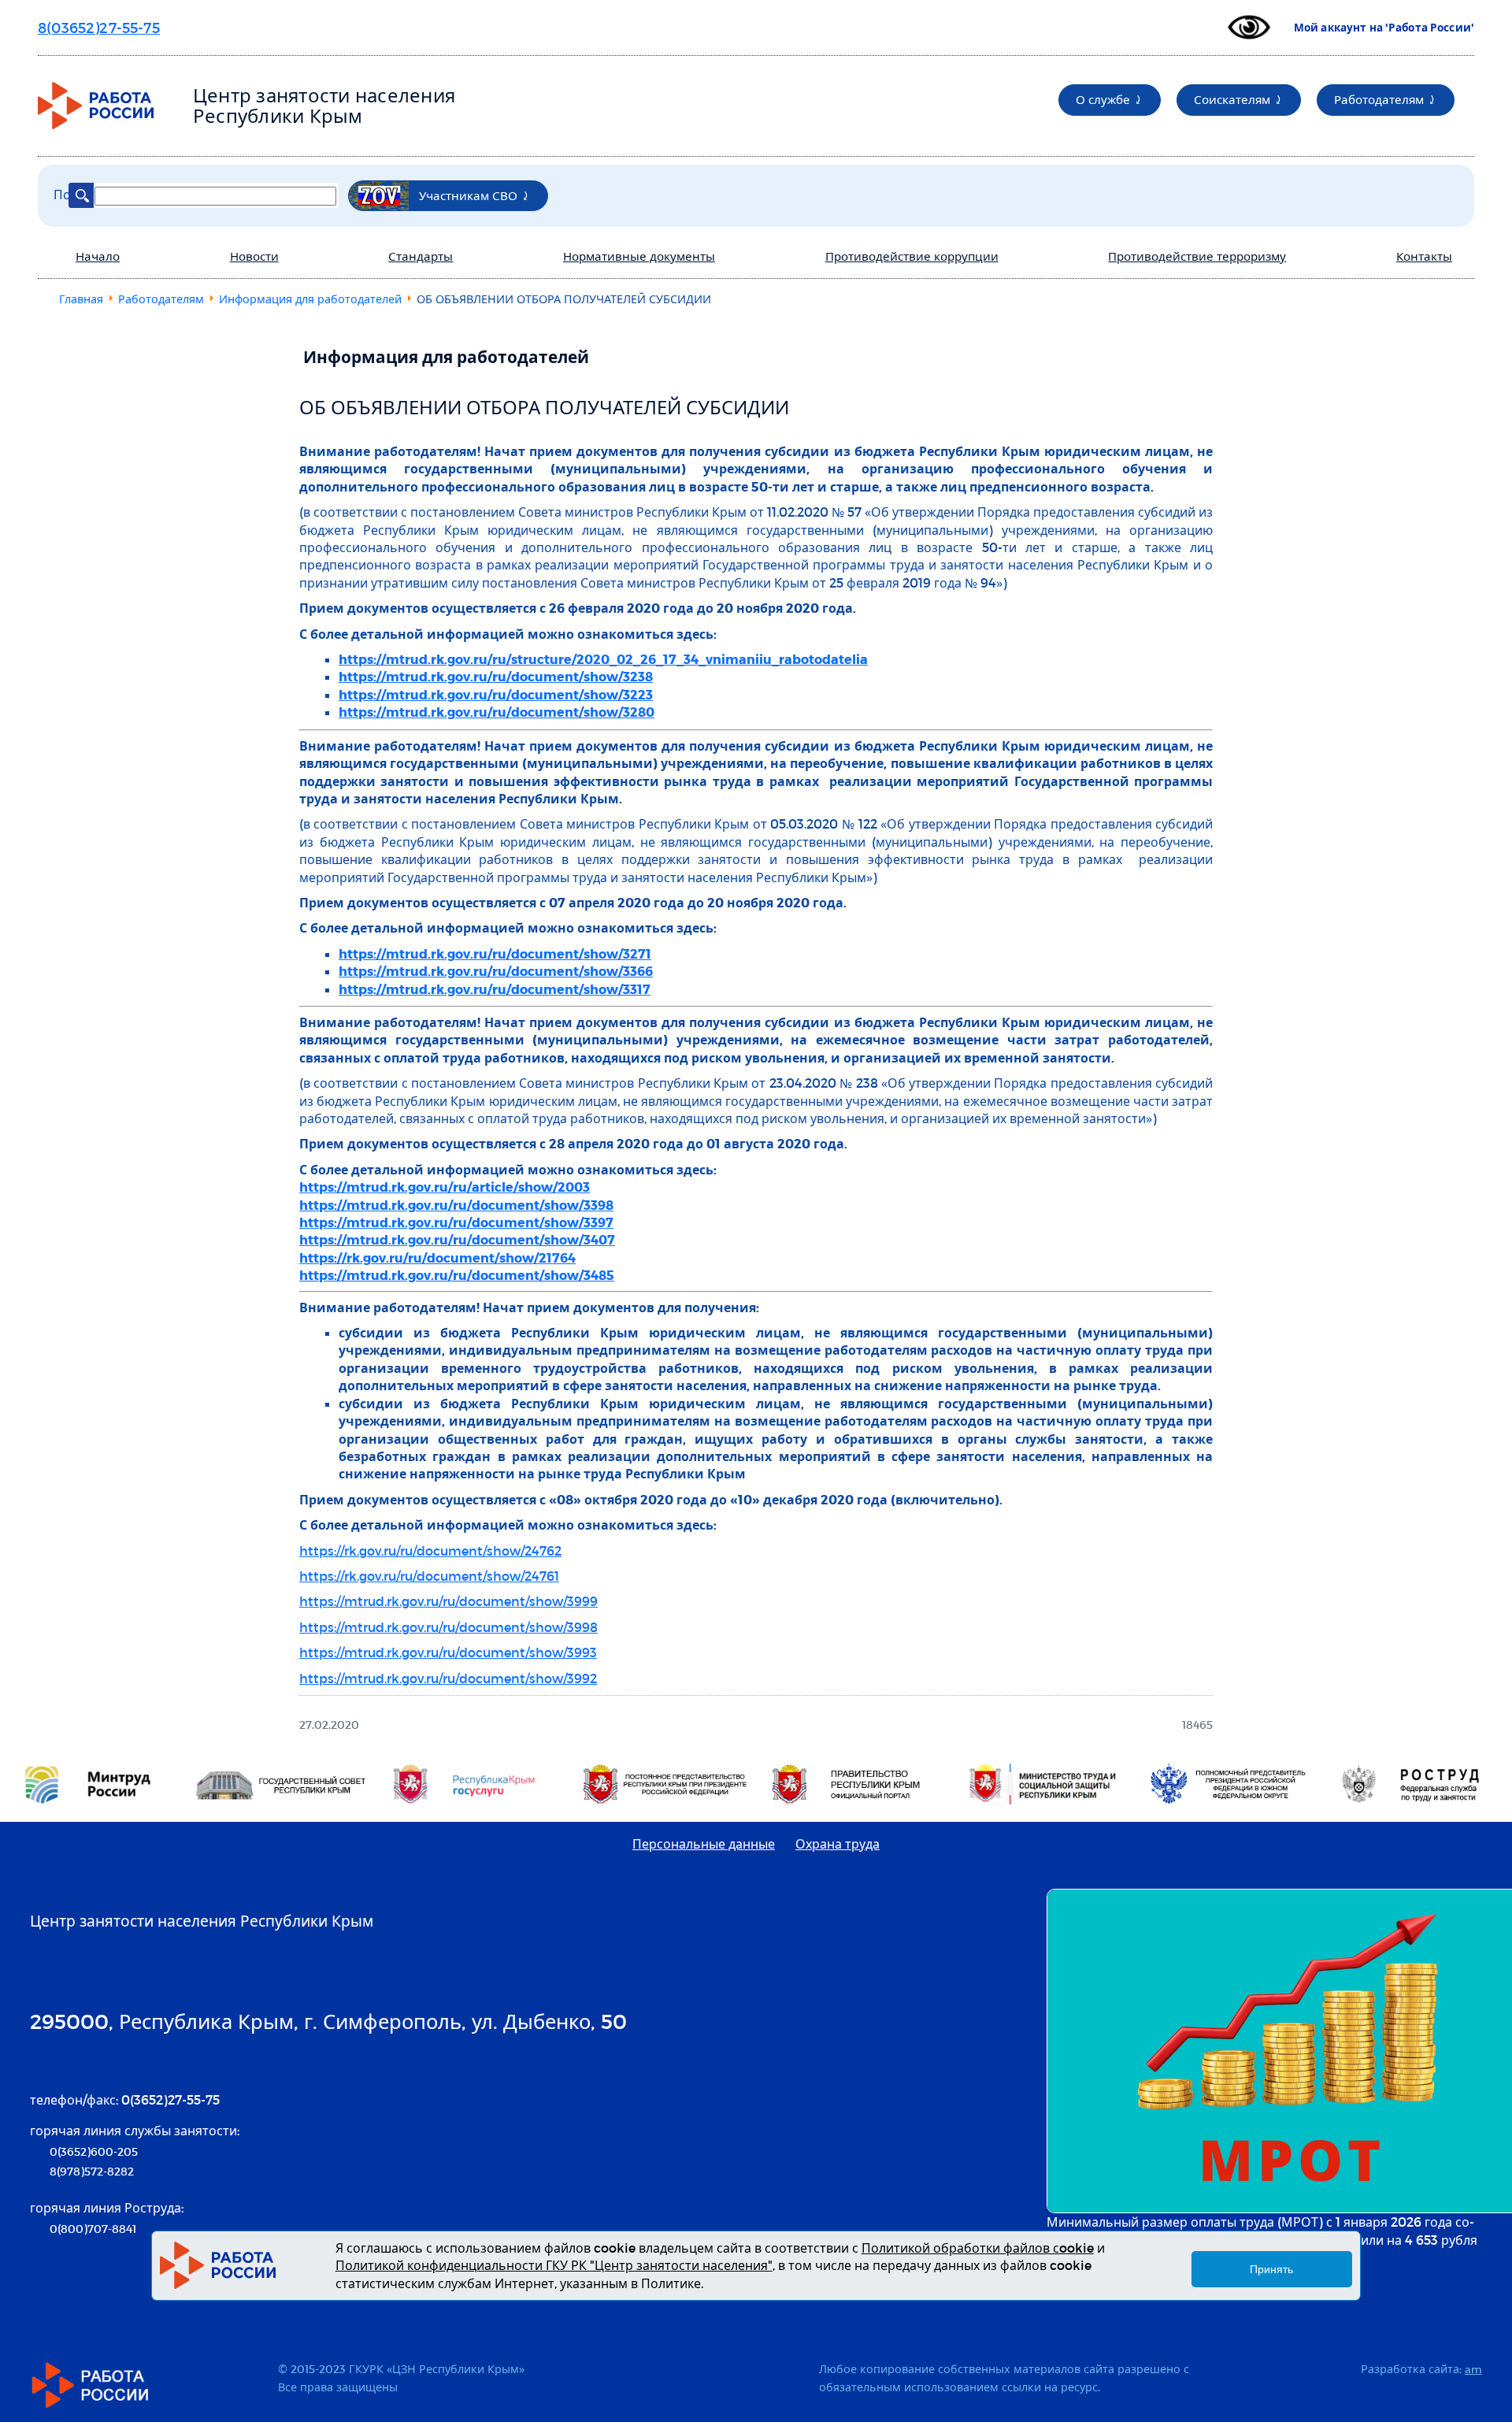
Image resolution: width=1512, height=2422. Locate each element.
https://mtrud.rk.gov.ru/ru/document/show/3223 (496, 694)
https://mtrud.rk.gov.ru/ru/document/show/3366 (496, 971)
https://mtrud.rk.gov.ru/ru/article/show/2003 (445, 1187)
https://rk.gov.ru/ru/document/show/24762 (430, 1550)
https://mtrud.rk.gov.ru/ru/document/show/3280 (497, 712)
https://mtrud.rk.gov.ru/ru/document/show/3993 (448, 1652)
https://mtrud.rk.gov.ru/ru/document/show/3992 (448, 1678)
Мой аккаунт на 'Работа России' (1384, 28)
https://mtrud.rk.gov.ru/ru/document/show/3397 (456, 1222)
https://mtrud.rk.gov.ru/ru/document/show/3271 (495, 953)
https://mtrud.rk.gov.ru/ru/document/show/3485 (457, 1275)
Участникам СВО (468, 195)
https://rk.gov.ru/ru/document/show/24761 (429, 1576)
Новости (254, 256)
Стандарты (421, 256)
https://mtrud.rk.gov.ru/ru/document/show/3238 (496, 676)
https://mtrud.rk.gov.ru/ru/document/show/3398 (456, 1205)
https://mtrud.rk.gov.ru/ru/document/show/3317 (495, 989)
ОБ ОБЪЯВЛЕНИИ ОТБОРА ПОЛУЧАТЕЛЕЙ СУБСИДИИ (544, 407)
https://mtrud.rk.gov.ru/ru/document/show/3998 (448, 1627)
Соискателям (1232, 99)
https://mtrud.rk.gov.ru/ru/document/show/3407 (457, 1239)
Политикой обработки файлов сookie (978, 2248)
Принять (1271, 2270)
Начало (98, 256)
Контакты (1424, 256)
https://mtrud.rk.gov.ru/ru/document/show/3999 (448, 1601)
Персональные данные (704, 1843)
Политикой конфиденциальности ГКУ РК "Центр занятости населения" (554, 2265)
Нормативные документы (639, 256)
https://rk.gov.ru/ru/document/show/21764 (437, 1257)
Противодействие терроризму (1197, 256)
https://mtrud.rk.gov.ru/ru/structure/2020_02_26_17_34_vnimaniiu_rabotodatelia (603, 659)
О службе (1103, 99)
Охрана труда (838, 1843)
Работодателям (1379, 99)
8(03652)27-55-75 (99, 27)
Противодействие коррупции (912, 256)
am (1473, 2369)
